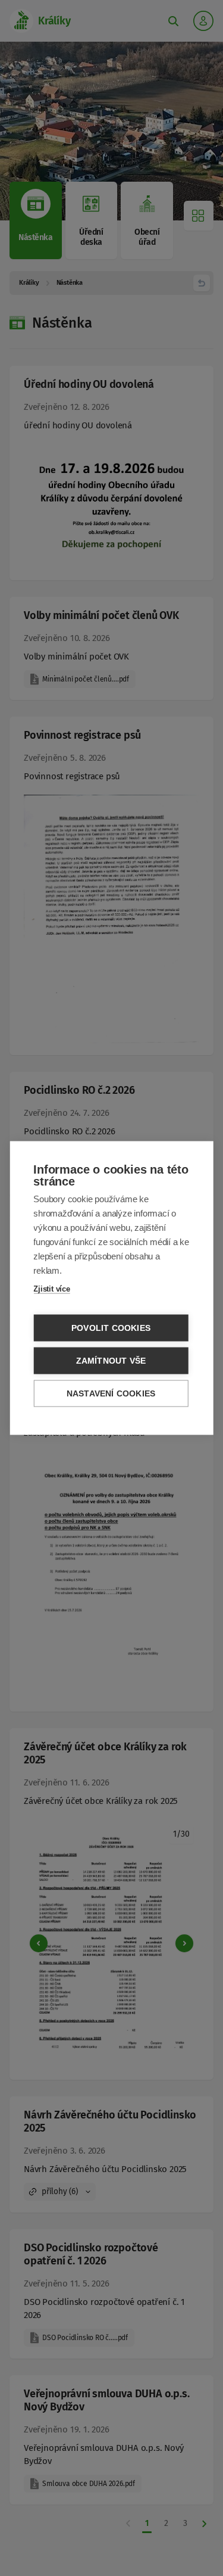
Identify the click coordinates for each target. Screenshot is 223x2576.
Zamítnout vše (111, 1361)
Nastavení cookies (111, 1394)
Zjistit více (52, 1289)
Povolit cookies (111, 1328)
